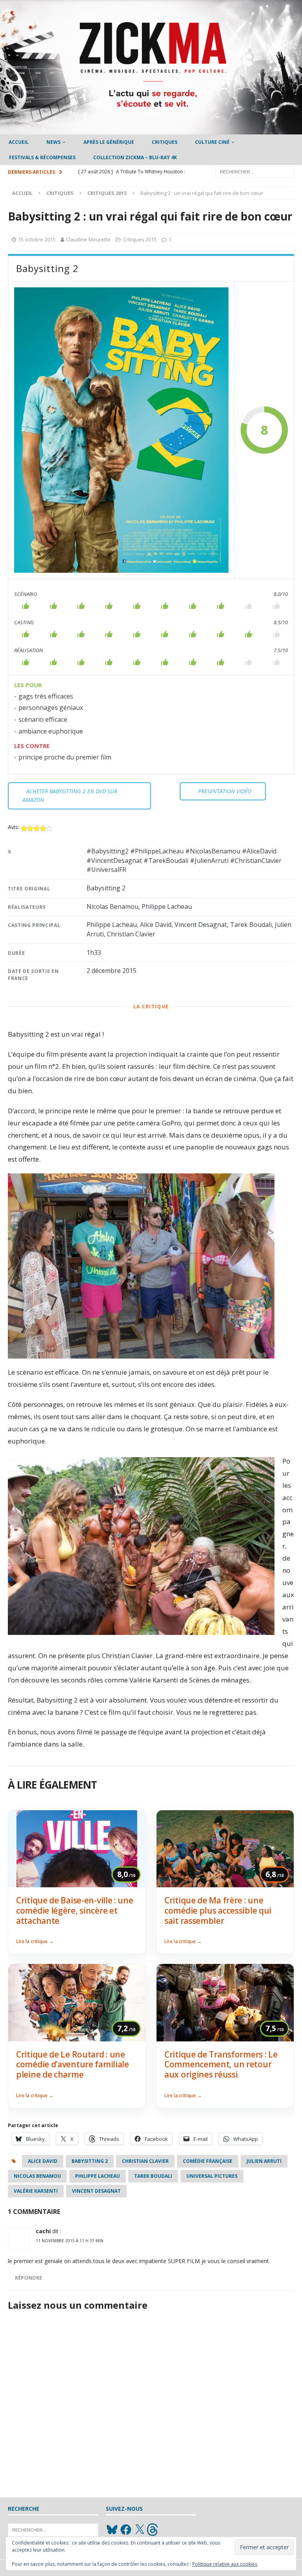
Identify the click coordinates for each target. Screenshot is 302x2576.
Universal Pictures (212, 2176)
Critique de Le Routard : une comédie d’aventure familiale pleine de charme (73, 2064)
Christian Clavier (145, 2161)
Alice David (43, 2161)
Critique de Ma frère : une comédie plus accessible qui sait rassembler (218, 1910)
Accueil (19, 142)
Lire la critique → (35, 1941)
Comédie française (208, 2161)
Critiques (165, 142)
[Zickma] (151, 130)
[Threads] (153, 2530)
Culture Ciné (212, 142)
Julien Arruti (264, 2161)
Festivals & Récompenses (42, 157)
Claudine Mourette (88, 239)
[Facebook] (126, 2530)
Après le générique (109, 142)
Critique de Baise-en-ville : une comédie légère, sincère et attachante (75, 1910)
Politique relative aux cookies (225, 2564)
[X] (140, 2530)
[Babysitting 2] (121, 430)
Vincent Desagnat (96, 2191)
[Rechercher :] (255, 172)
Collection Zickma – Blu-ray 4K (135, 157)
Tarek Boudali (153, 2176)
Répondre (29, 2278)
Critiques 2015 (140, 239)
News (53, 142)
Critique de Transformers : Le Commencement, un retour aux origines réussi (221, 2064)
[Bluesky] (112, 2530)
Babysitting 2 (90, 2161)
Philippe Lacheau (98, 2176)
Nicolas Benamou (37, 2176)
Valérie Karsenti (36, 2191)
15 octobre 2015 (37, 239)
